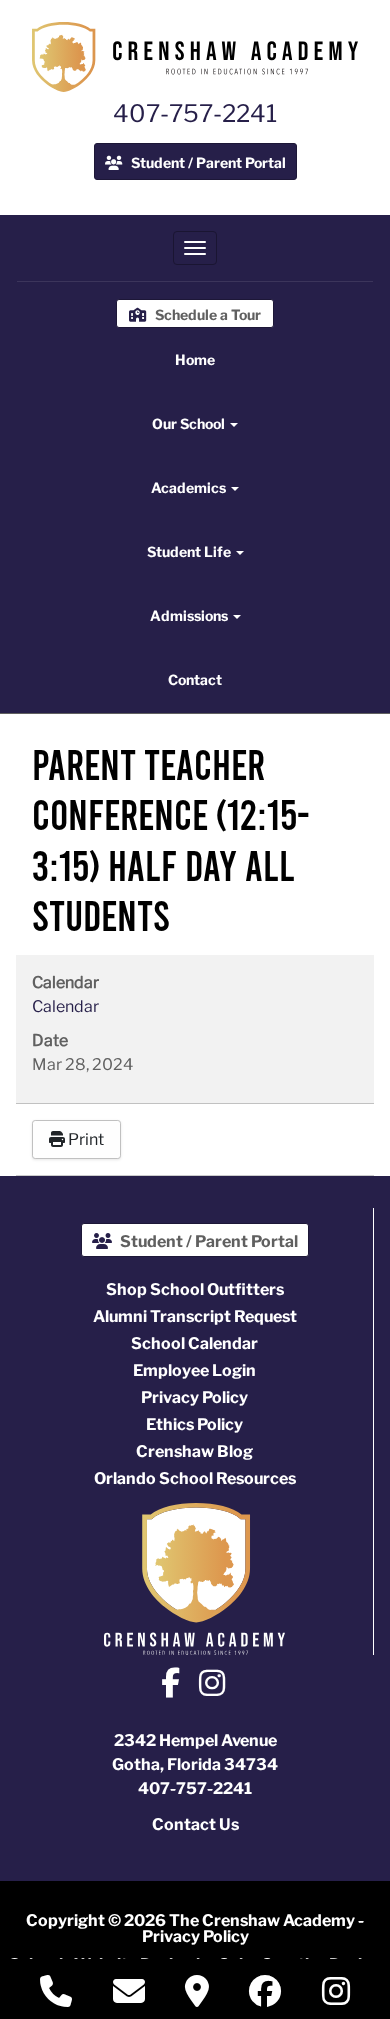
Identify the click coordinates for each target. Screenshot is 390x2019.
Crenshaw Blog (194, 1451)
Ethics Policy (194, 1424)
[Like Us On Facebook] (170, 1685)
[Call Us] (56, 1997)
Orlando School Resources (195, 1478)
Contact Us (195, 1824)
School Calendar (194, 1343)
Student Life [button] (190, 551)
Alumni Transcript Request (195, 1316)
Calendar (65, 1006)
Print (84, 1139)
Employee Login (194, 1370)
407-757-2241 (195, 113)
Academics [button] (190, 487)
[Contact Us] (129, 1997)
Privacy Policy (194, 1397)
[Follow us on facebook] (265, 1995)
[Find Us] (197, 1997)
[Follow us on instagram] (336, 1995)
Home (195, 359)
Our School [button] (190, 423)
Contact (195, 679)
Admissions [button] (190, 615)
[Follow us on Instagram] (212, 1685)
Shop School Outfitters (195, 1289)
